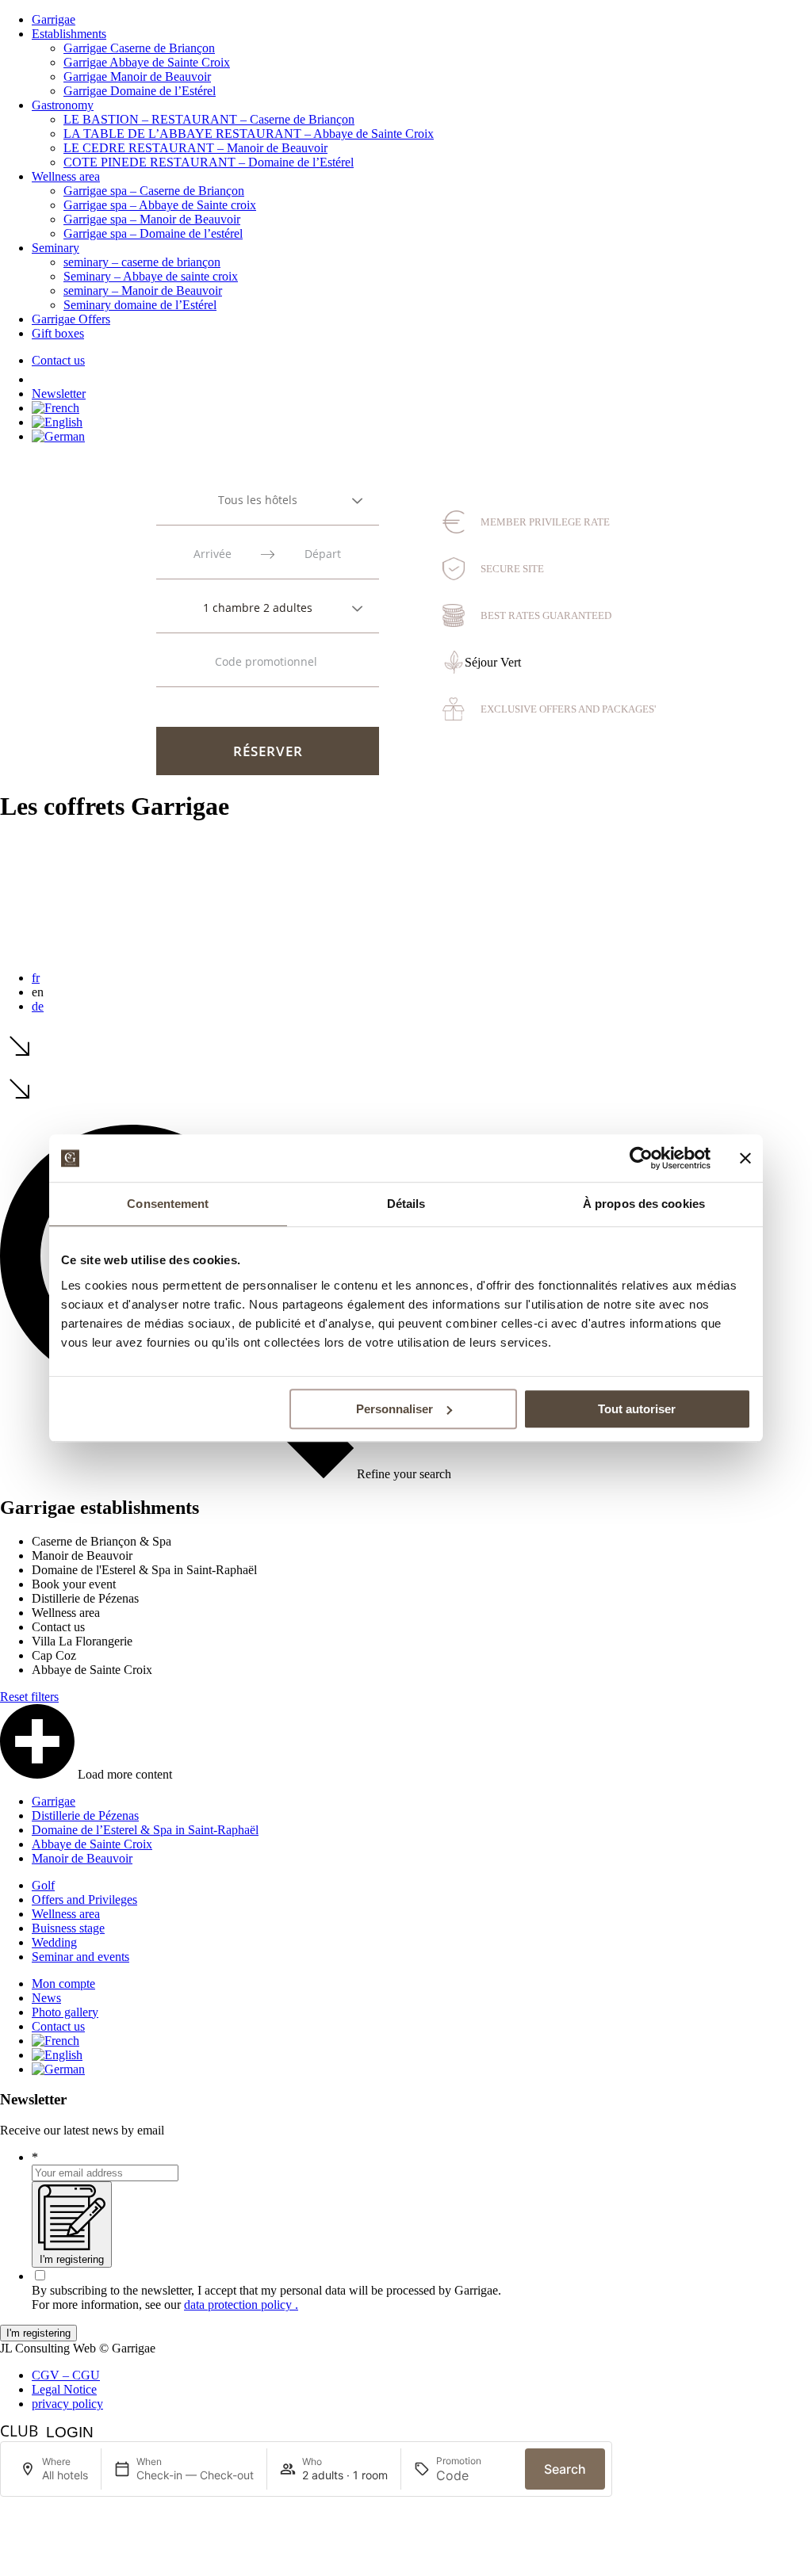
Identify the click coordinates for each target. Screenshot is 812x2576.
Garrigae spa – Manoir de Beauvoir (152, 219)
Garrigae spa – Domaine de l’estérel (153, 233)
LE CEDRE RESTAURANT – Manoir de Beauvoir (195, 148)
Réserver (268, 751)
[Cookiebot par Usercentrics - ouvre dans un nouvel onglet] (641, 1158)
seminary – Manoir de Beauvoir (143, 290)
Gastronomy (63, 105)
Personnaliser (395, 1409)
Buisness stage (68, 1928)
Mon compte (63, 1984)
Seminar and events (80, 1957)
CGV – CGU (66, 2375)
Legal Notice (64, 2389)
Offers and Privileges (84, 1900)
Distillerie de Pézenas (85, 1815)
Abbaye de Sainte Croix (92, 1844)
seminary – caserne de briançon (142, 262)
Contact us (58, 360)
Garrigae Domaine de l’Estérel (140, 91)
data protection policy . (241, 2305)
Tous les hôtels (258, 500)
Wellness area (66, 176)
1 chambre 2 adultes (258, 608)
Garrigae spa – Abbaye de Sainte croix (160, 205)
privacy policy (67, 2404)
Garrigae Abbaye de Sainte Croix (147, 62)
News (46, 1998)
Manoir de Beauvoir (82, 1858)
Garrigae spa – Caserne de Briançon (154, 191)
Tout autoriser (637, 1409)
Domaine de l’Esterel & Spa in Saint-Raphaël (145, 1830)
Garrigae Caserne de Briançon (139, 48)
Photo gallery (65, 2012)
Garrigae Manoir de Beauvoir (137, 76)
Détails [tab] (406, 1204)
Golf (43, 1885)
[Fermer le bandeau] (745, 1158)
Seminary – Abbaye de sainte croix (151, 276)
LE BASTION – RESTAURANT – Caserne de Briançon (209, 119)
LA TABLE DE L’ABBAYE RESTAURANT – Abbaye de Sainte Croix (249, 134)
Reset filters (29, 1697)
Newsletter (59, 394)
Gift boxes (58, 333)
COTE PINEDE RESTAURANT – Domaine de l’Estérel (209, 162)
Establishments (69, 34)
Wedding (54, 1942)
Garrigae (54, 19)
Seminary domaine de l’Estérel (140, 305)
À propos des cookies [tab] (644, 1204)
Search (565, 2469)
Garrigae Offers (71, 319)
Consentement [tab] (168, 1204)
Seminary (56, 248)
